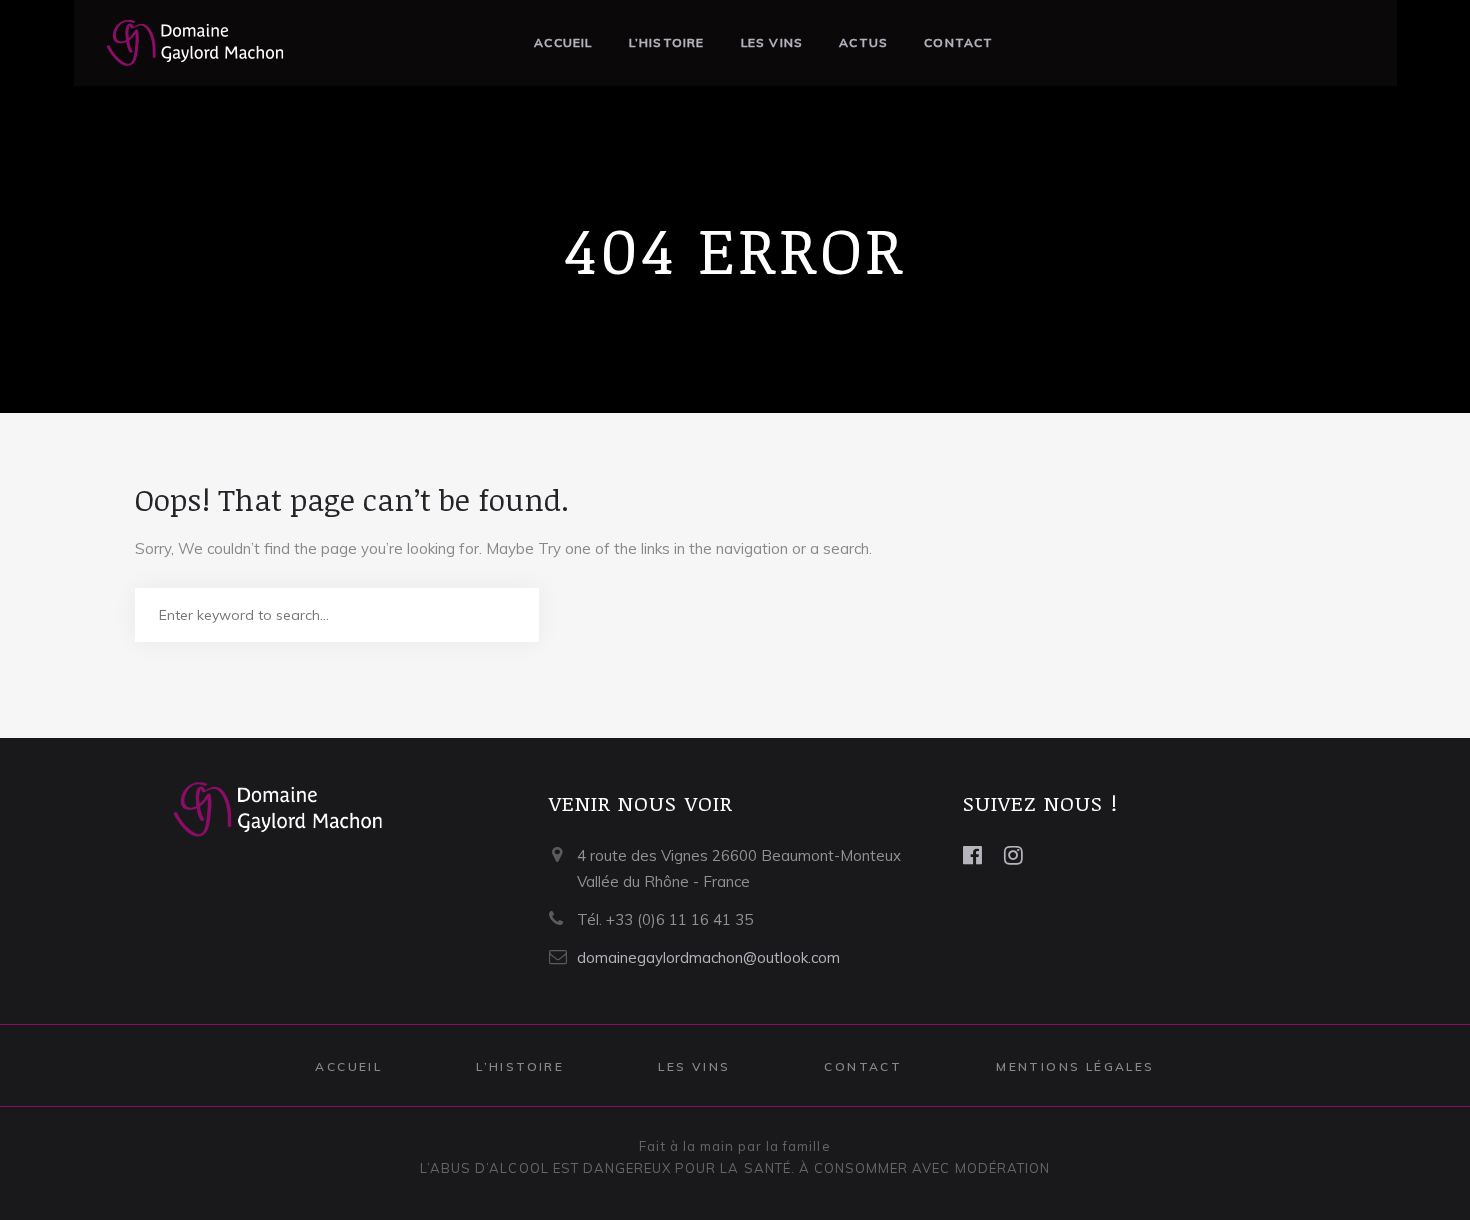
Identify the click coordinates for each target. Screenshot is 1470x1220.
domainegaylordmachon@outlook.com (708, 957)
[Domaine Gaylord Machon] (180, 43)
